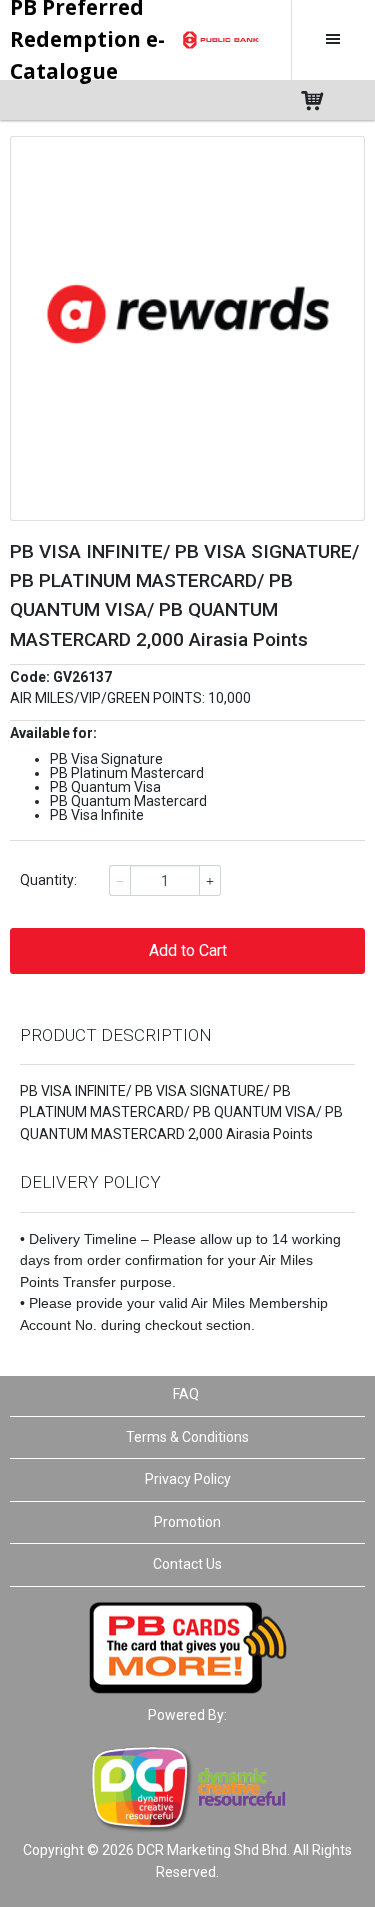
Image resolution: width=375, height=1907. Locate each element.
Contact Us (187, 1564)
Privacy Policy (188, 1479)
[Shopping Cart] (332, 100)
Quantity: (48, 880)
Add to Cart (188, 950)
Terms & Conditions (187, 1437)
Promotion (187, 1522)
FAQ (186, 1394)
